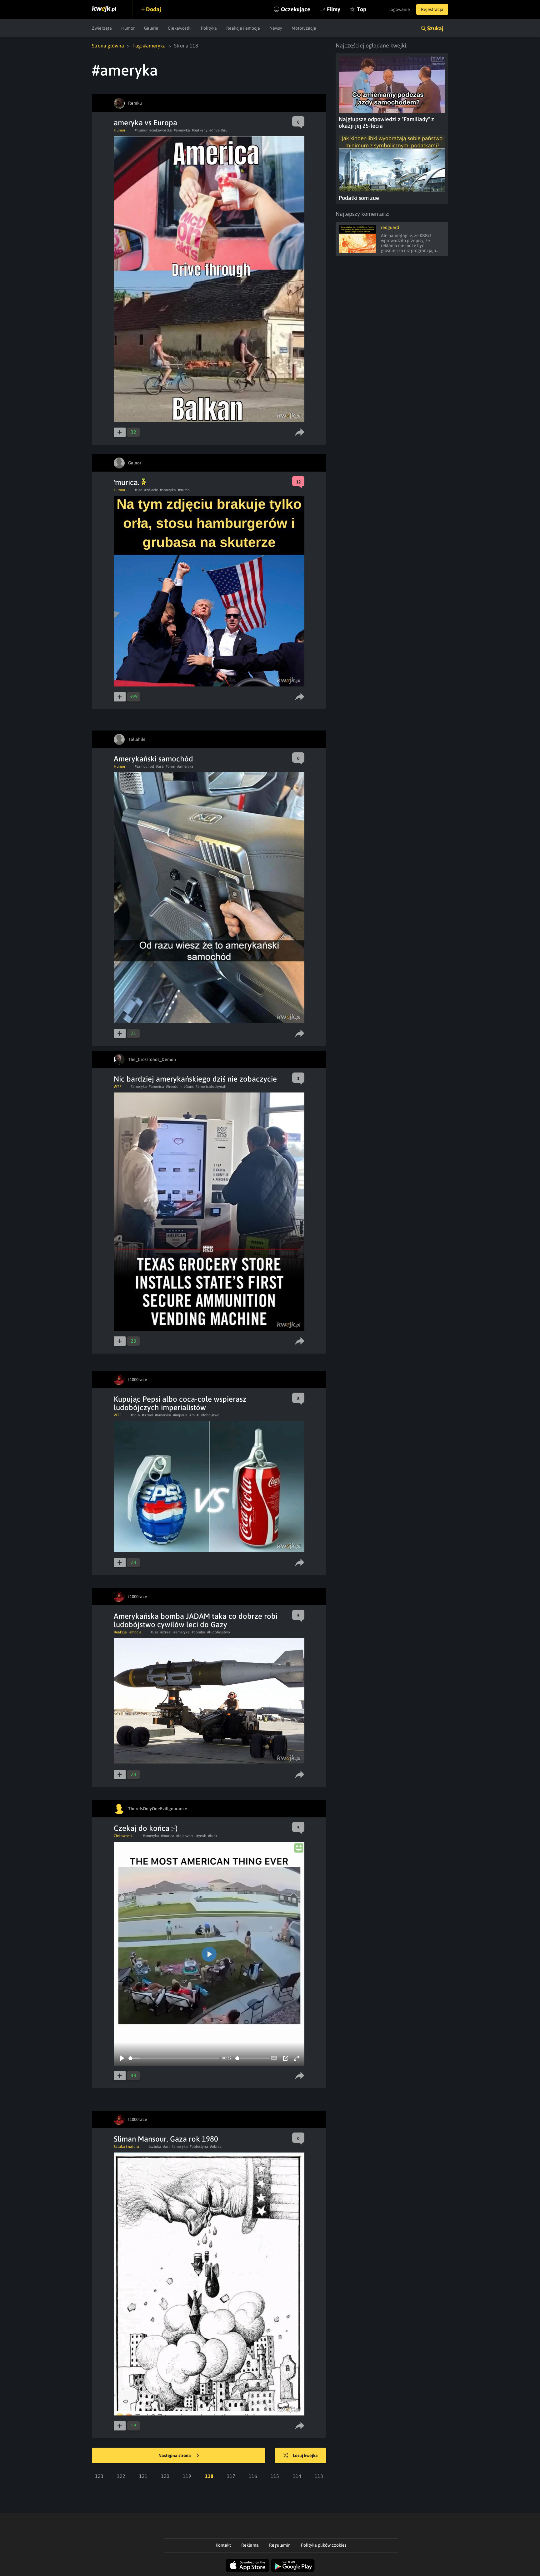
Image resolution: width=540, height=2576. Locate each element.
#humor (141, 130)
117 (231, 2476)
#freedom (174, 1087)
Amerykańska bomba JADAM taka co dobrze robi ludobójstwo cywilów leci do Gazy (196, 1620)
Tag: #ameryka (149, 46)
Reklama (250, 2545)
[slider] (174, 2058)
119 (187, 2476)
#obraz (216, 2147)
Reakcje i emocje (243, 28)
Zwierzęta (102, 28)
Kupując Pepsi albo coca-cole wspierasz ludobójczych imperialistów (180, 1403)
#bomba (198, 1632)
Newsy (276, 28)
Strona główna (108, 46)
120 (165, 2476)
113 (319, 2476)
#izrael (147, 1415)
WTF (117, 1087)
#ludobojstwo (208, 1415)
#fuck (213, 1836)
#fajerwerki (185, 1836)
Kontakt (223, 2545)
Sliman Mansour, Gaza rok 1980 (166, 2139)
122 (121, 2476)
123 (99, 2476)
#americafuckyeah (211, 1087)
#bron (170, 766)
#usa (139, 490)
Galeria (151, 28)
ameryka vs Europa (145, 123)
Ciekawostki (180, 28)
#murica (168, 1836)
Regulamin (280, 2545)
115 (275, 2476)
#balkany (200, 130)
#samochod (144, 766)
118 (209, 2476)
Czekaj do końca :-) (146, 1828)
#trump (184, 490)
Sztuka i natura (126, 2147)
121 (143, 2476)
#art (166, 2147)
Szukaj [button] (435, 28)
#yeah (201, 1836)
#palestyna (199, 2147)
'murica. (127, 482)
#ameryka (182, 130)
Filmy (334, 9)
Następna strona (175, 2455)
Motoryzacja (304, 28)
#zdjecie (151, 490)
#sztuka (155, 2147)
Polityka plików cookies (324, 2545)
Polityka (209, 28)
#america (156, 1087)
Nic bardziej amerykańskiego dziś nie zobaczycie (195, 1079)
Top (362, 9)
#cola (135, 1415)
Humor (128, 28)
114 (297, 2476)
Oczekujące (296, 9)
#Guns (189, 1087)
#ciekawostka (161, 130)
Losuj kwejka (305, 2455)
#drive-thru (218, 130)
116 (253, 2476)
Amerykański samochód (153, 759)
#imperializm (184, 1415)
